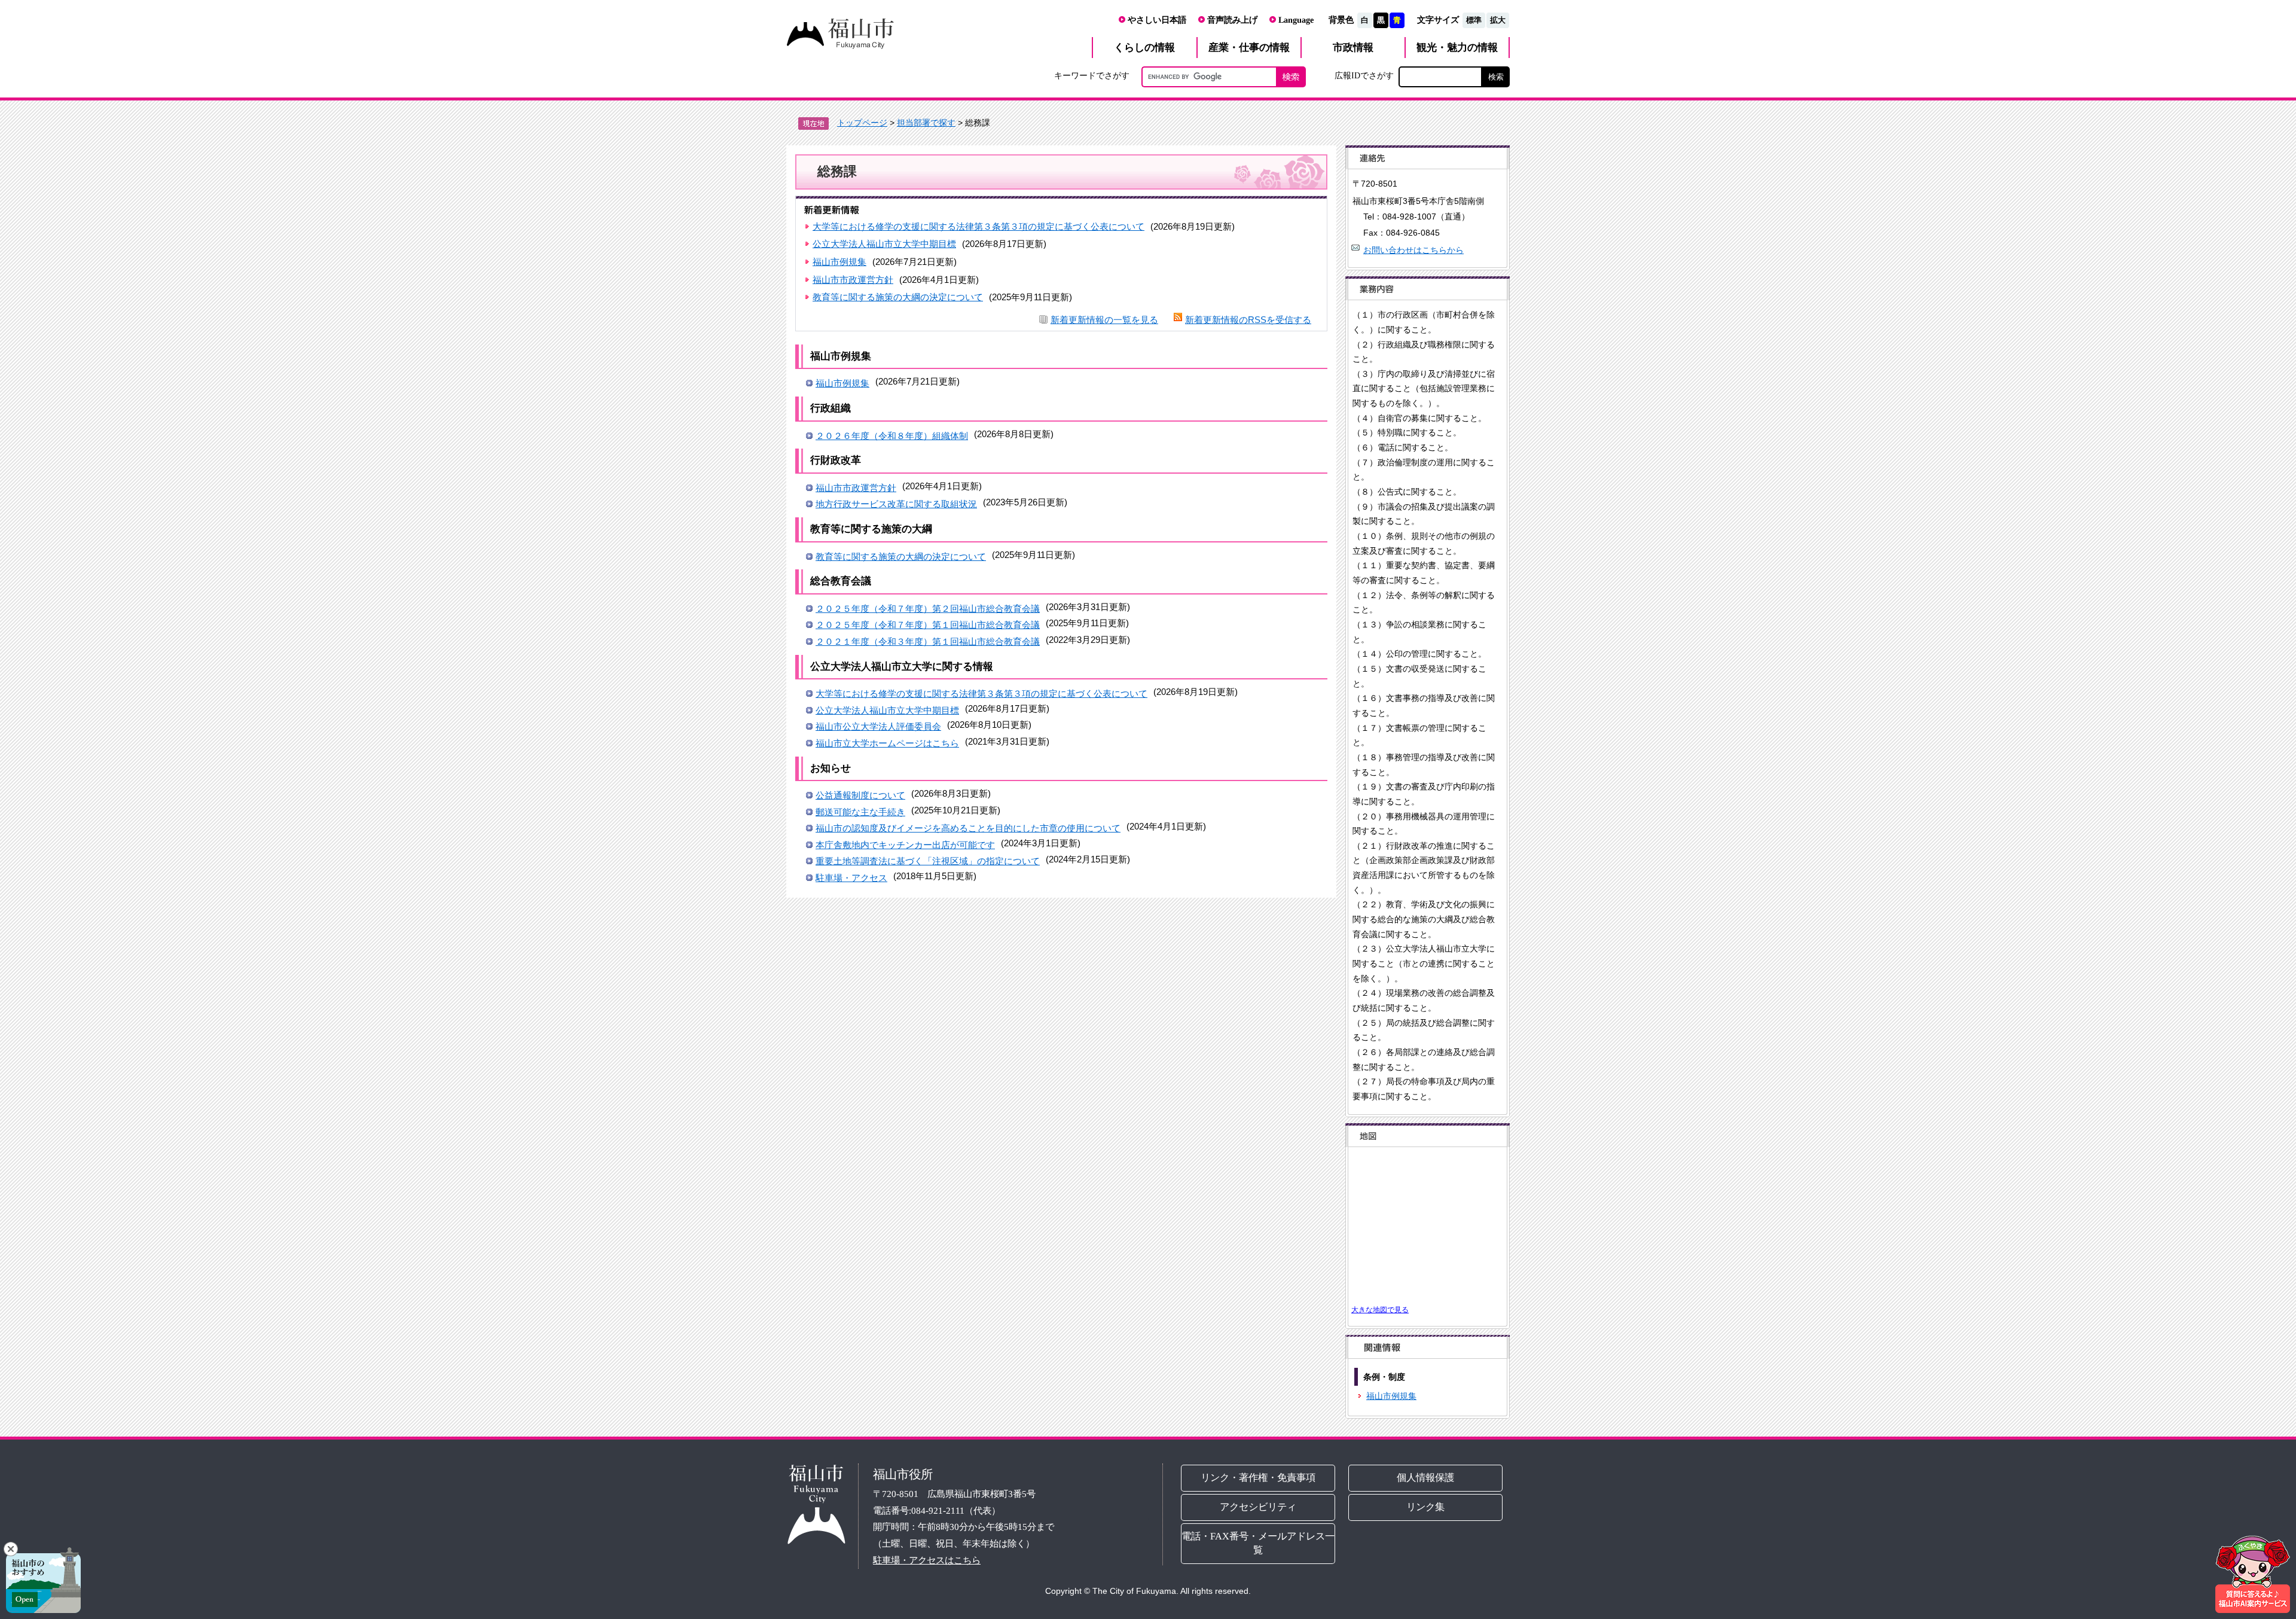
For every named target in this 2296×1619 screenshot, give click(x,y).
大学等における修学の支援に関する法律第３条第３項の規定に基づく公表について (978, 226)
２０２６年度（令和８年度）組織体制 (892, 436)
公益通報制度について (860, 795)
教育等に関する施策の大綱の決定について (898, 297)
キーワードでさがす (1092, 75)
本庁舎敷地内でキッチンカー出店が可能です (905, 845)
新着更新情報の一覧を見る (1104, 320)
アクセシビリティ (1258, 1507)
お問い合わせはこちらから (1413, 250)
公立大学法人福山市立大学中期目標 (884, 244)
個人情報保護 (1426, 1478)
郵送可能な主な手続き (860, 812)
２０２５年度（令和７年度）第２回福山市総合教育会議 (928, 609)
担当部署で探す (926, 123)
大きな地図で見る (1380, 1310)
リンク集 (1426, 1507)
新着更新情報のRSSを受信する (1248, 320)
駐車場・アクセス (851, 878)
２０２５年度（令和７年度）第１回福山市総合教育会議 (928, 625)
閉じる (11, 1549)
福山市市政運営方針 (853, 280)
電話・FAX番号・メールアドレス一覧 (1258, 1543)
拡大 (1498, 20)
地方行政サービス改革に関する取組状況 (896, 504)
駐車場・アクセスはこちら (927, 1560)
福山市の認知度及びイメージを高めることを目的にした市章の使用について (968, 828)
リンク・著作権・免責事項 (1258, 1478)
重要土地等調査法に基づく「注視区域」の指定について (928, 861)
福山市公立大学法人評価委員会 (878, 726)
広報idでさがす (1364, 75)
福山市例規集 (839, 262)
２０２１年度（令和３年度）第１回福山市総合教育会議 (928, 641)
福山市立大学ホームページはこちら (887, 743)
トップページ (862, 123)
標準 (1474, 20)
